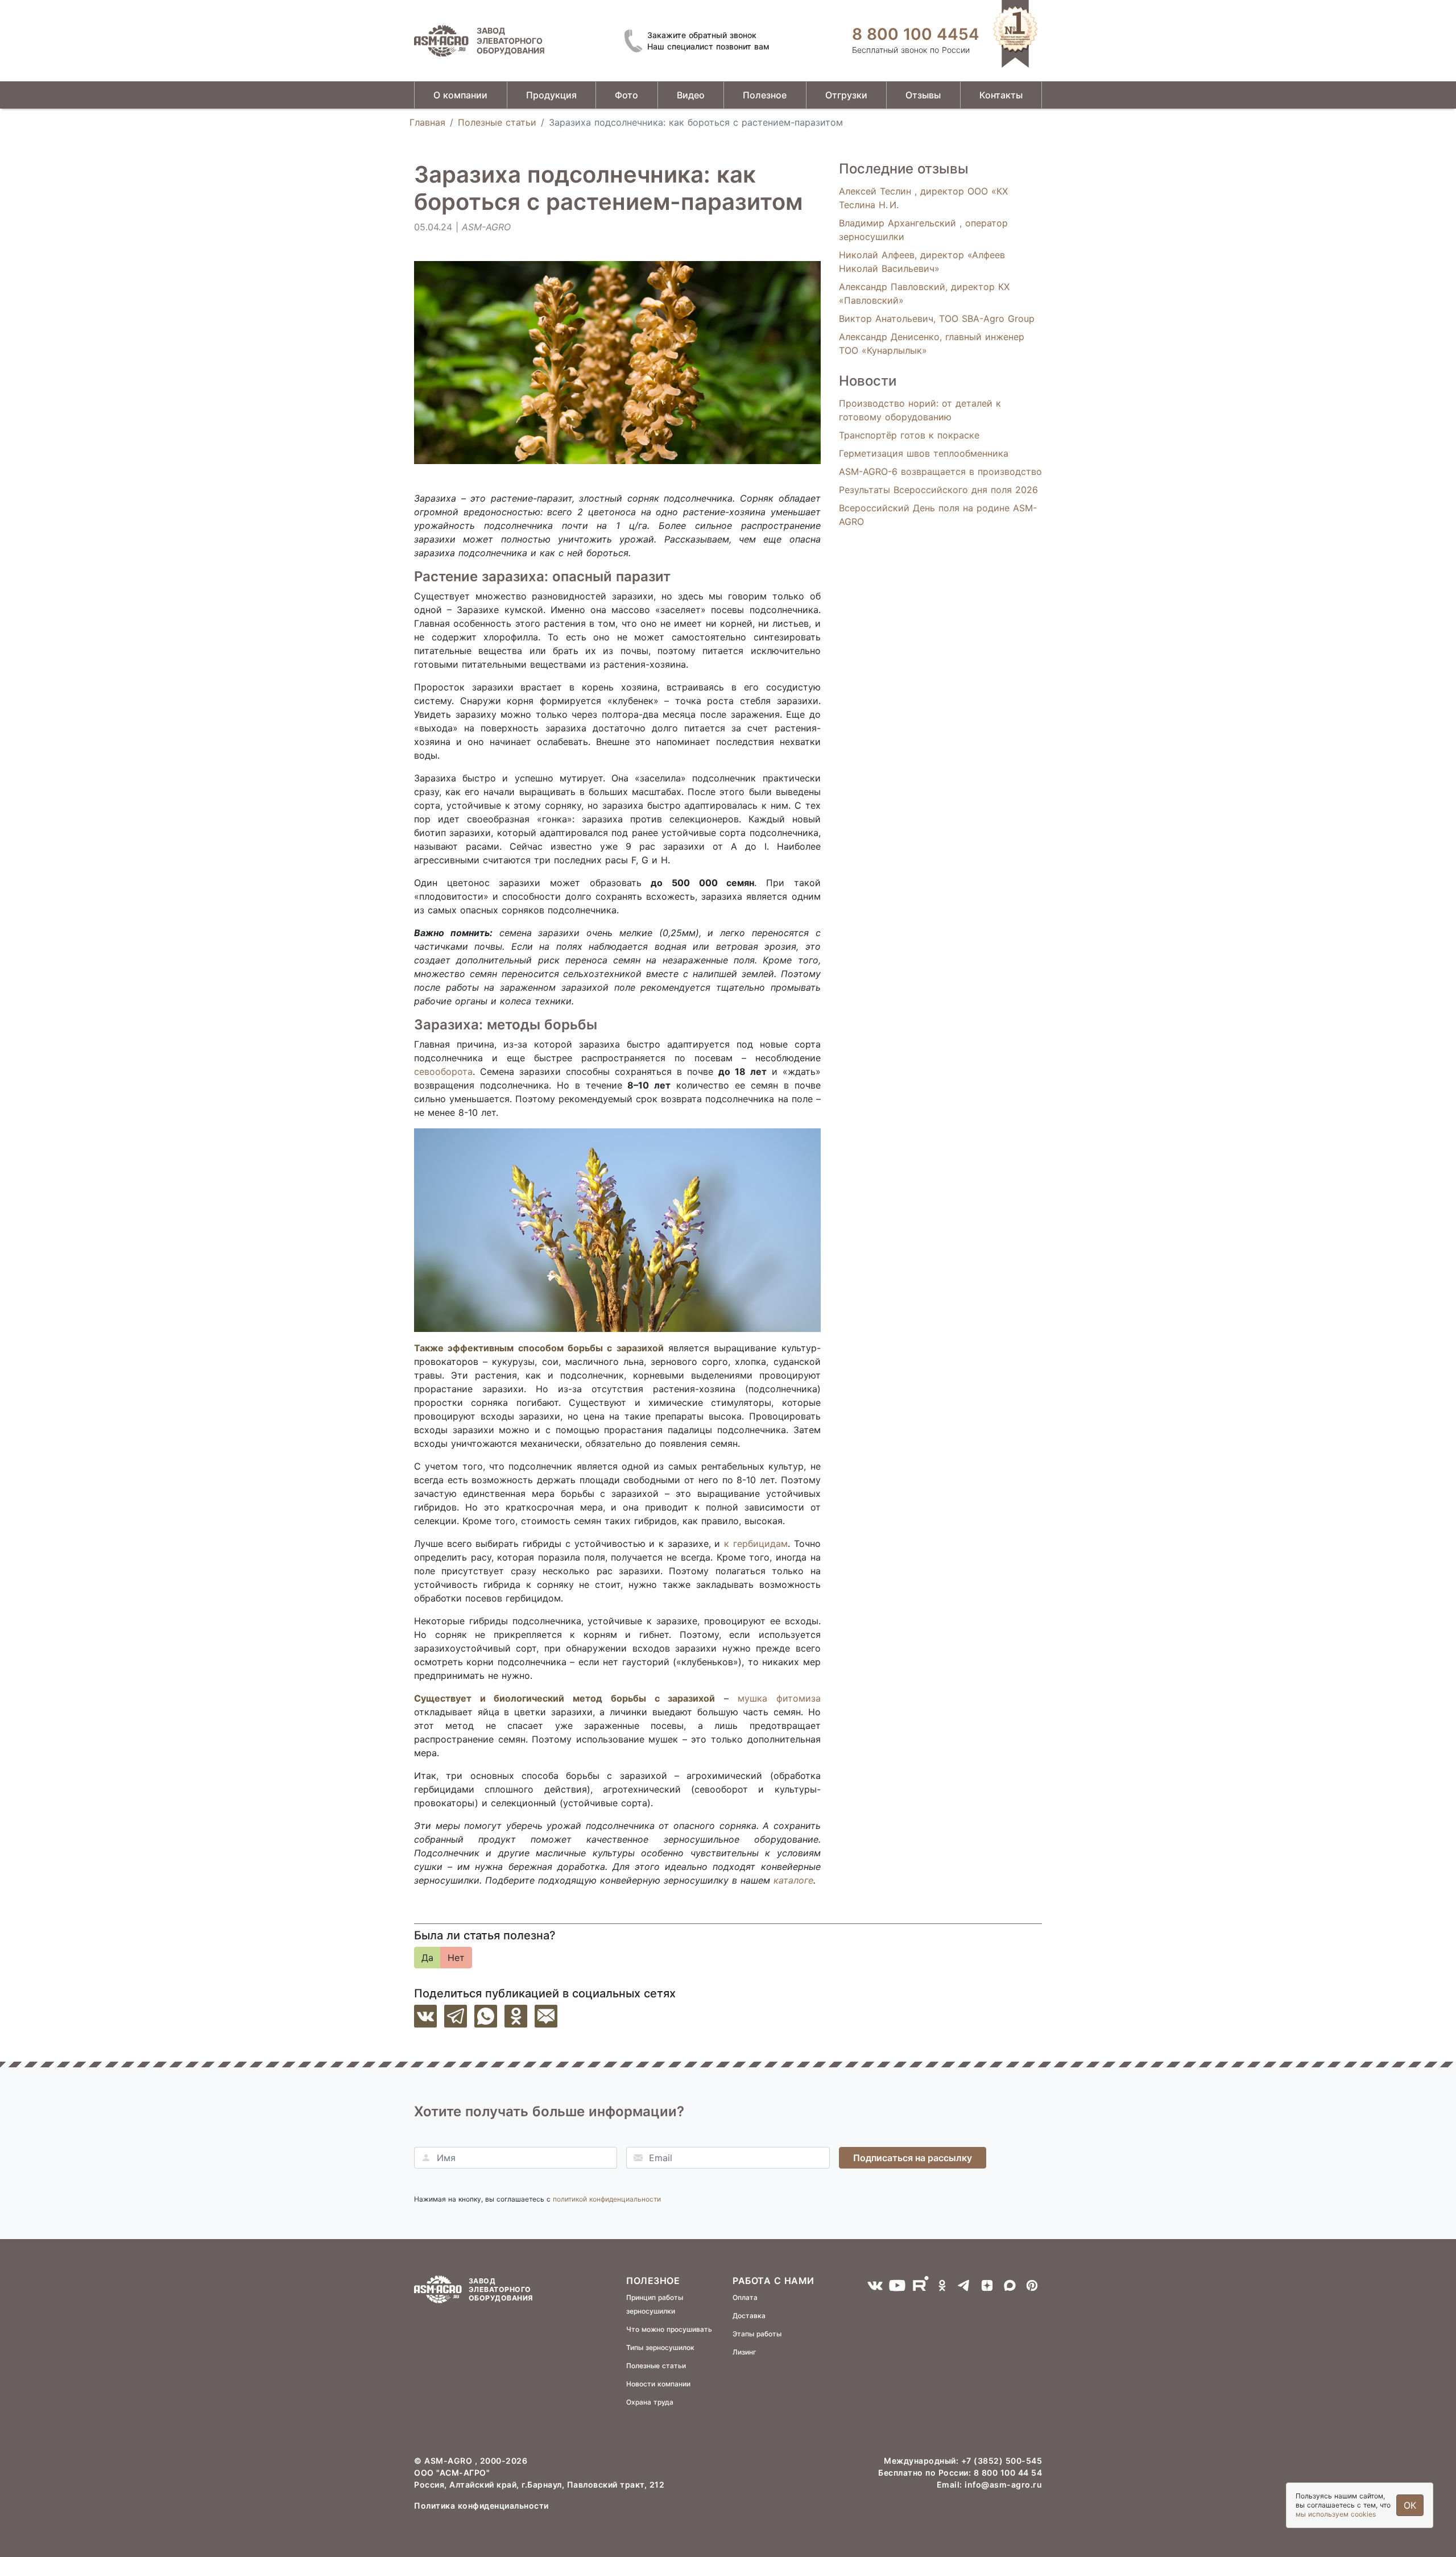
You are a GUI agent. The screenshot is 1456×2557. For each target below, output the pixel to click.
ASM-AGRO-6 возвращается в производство (940, 471)
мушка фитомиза (779, 1698)
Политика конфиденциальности (481, 2506)
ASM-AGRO (450, 2461)
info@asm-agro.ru (1003, 2484)
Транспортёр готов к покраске (909, 435)
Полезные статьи (497, 122)
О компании (460, 95)
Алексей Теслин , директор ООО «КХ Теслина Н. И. (923, 198)
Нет (456, 1958)
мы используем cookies (1336, 2514)
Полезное (765, 95)
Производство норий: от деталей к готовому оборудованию (920, 410)
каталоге (793, 1880)
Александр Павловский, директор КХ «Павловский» (924, 293)
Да (427, 1958)
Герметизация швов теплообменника (924, 453)
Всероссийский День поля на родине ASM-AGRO (938, 515)
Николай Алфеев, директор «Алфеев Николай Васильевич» (922, 262)
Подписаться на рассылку (913, 2158)
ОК (1410, 2505)
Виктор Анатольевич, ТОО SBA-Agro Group (937, 318)
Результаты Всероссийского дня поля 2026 (938, 490)
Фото (626, 95)
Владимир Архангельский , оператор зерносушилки (923, 230)
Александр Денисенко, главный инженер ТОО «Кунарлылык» (932, 344)
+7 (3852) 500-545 (1002, 2461)
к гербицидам (756, 1544)
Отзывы (923, 95)
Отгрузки (846, 95)
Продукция (551, 95)
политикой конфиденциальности (607, 2199)
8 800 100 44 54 (1008, 2473)
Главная (427, 122)
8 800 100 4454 (916, 34)
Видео (691, 95)
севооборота (443, 1071)
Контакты (1001, 95)
